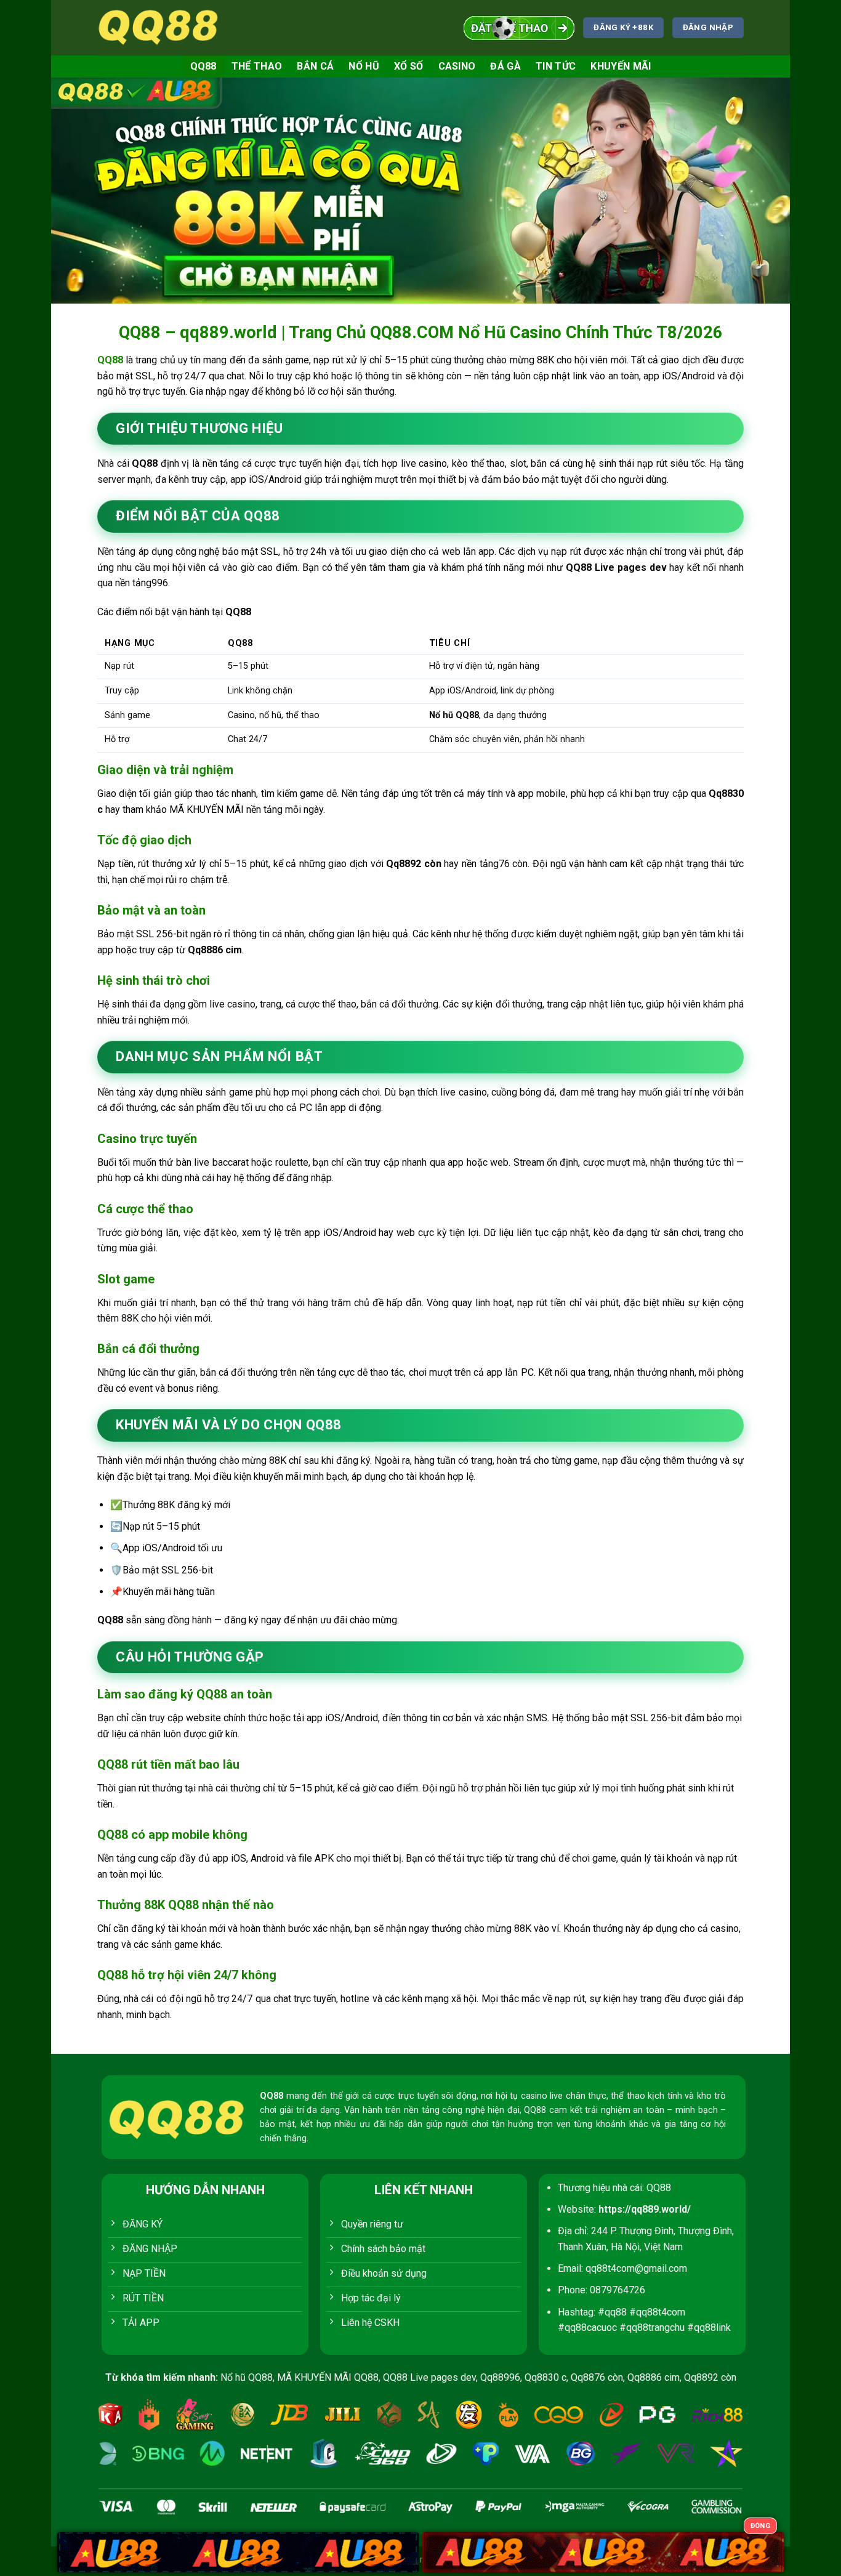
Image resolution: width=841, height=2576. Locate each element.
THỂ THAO (257, 66)
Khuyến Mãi (621, 66)
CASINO (457, 66)
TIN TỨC (556, 66)
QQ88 (203, 66)
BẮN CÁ (315, 66)
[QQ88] (159, 27)
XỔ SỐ (409, 66)
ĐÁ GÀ (505, 66)
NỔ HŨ (364, 66)
